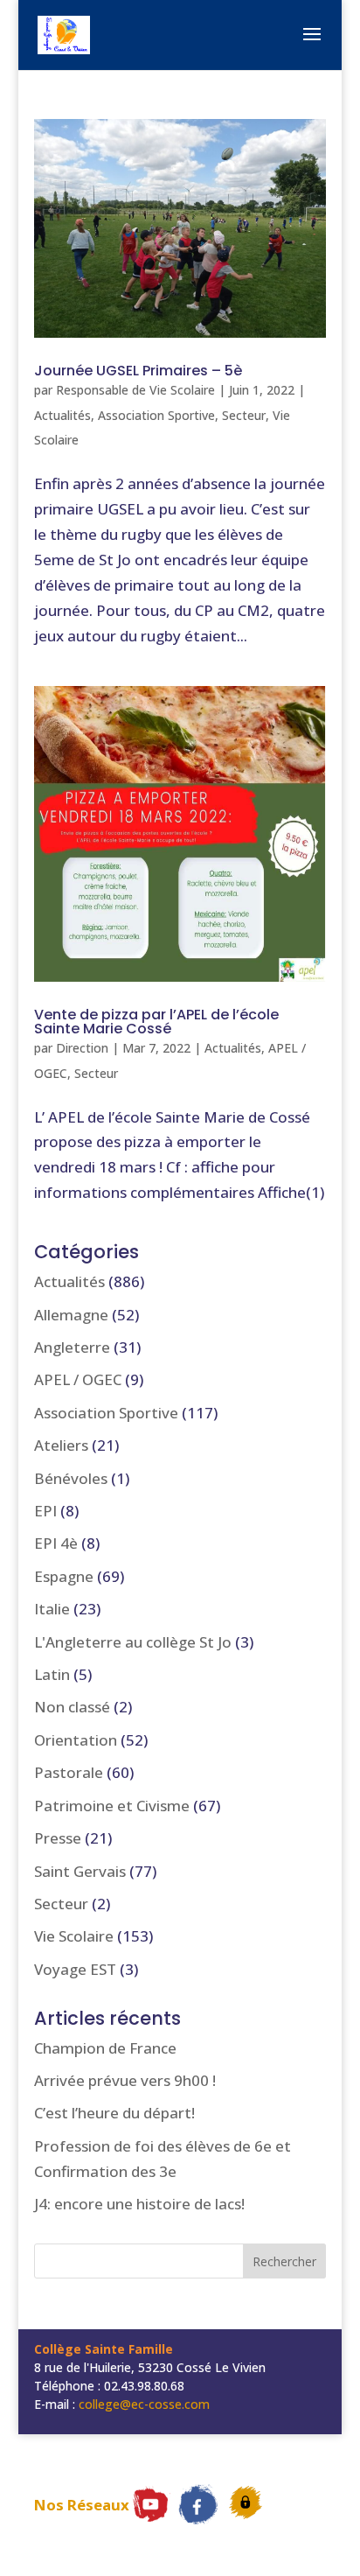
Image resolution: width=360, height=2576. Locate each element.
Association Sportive (156, 415)
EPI (45, 1511)
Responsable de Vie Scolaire (135, 390)
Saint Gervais (80, 1871)
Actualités (62, 415)
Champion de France (105, 2048)
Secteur (244, 415)
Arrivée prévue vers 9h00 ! (125, 2080)
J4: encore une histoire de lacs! (139, 2204)
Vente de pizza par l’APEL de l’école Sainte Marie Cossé (156, 1022)
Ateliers (61, 1445)
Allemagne (71, 1315)
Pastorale (69, 1772)
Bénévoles (71, 1478)
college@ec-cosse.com (144, 2404)
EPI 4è (56, 1543)
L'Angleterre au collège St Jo (133, 1642)
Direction (82, 1048)
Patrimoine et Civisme (112, 1806)
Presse (58, 1838)
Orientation (76, 1740)
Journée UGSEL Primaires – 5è (138, 371)
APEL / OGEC (78, 1379)
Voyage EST (75, 1969)
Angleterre (72, 1347)
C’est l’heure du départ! (114, 2113)
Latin (52, 1674)
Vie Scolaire (74, 1936)
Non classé (72, 1707)
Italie (52, 1609)
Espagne (64, 1576)
